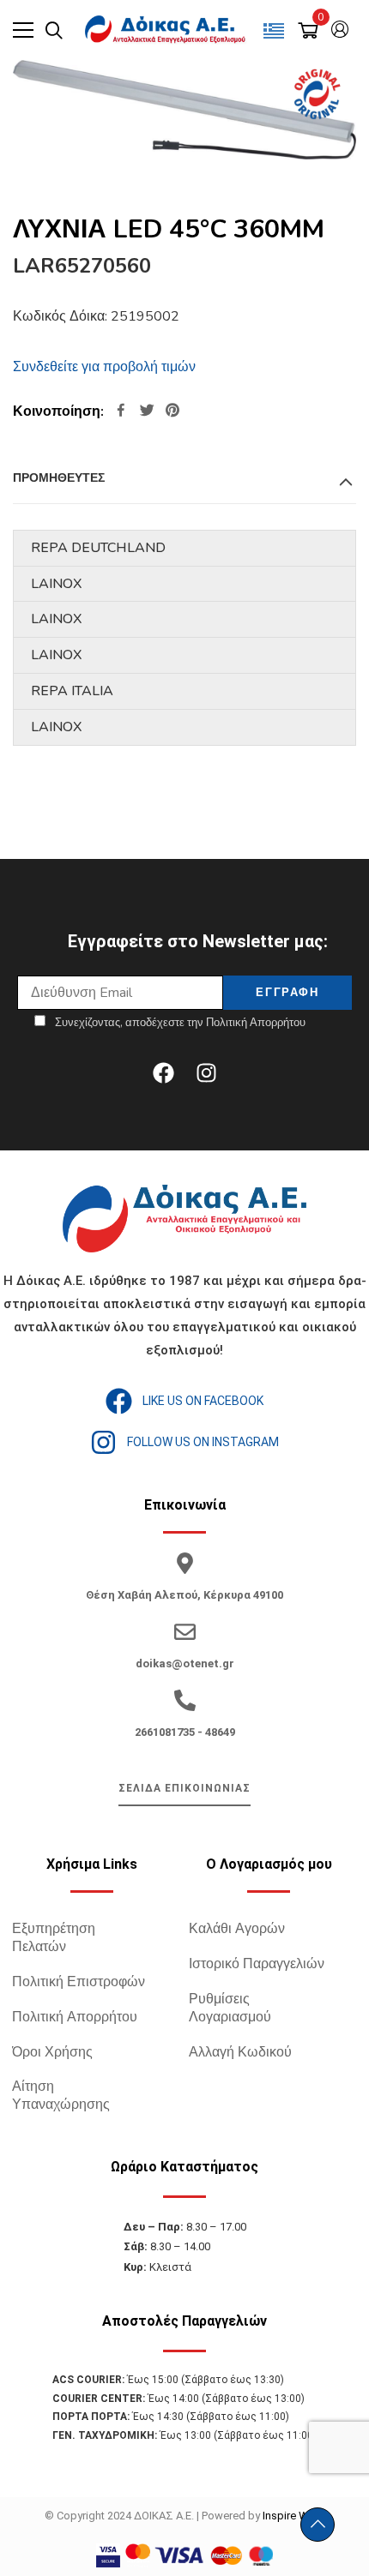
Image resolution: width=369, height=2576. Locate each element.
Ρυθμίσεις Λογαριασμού (230, 2008)
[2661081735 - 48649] (185, 1700)
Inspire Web (292, 2516)
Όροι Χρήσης (52, 2052)
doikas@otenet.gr (185, 1663)
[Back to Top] (318, 2525)
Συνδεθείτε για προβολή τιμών (104, 367)
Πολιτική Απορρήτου (75, 2017)
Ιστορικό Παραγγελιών (257, 1964)
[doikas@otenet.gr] (185, 1632)
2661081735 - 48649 (185, 1732)
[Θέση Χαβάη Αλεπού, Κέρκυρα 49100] (185, 1563)
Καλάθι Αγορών (237, 1929)
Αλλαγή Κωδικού (240, 2052)
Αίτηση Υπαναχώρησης (61, 2096)
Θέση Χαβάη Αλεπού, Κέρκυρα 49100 (184, 1595)
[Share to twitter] (147, 412)
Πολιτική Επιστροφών (79, 1982)
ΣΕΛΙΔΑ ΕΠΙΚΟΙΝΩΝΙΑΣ (184, 1788)
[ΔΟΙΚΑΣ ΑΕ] (166, 30)
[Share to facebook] (121, 412)
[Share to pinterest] (172, 412)
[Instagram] (206, 1072)
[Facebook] (163, 1072)
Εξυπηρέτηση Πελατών (54, 1938)
